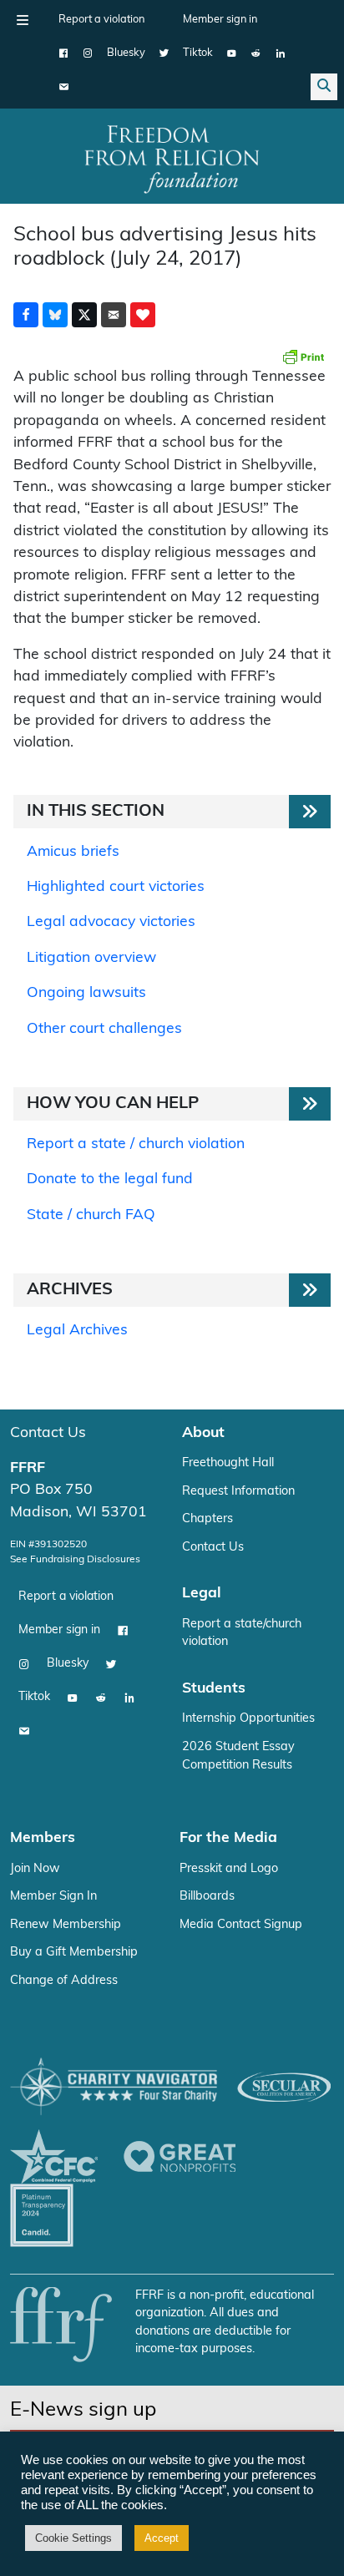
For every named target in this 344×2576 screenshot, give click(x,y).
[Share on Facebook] (26, 315)
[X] (164, 53)
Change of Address (64, 1981)
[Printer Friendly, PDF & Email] (303, 357)
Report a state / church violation (136, 1144)
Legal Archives (77, 1331)
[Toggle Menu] (23, 20)
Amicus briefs (73, 852)
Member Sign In (53, 1897)
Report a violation (101, 20)
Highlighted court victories (116, 887)
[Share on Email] (114, 315)
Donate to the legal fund (110, 1179)
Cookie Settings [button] (73, 2538)
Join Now (35, 1869)
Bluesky (126, 53)
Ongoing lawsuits (86, 993)
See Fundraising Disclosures (75, 1560)
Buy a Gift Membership (74, 1953)
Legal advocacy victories (111, 922)
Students (214, 1689)
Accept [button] (162, 2538)
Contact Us (48, 1433)
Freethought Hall (228, 1463)
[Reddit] (256, 53)
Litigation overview (91, 958)
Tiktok (198, 53)
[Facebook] (64, 53)
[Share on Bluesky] (55, 315)
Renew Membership (66, 1925)
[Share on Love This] (143, 315)
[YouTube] (232, 53)
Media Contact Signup (241, 1925)
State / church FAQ (91, 1215)
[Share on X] (84, 315)
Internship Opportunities (248, 1719)
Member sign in (220, 20)
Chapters (207, 1519)
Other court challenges (104, 1029)
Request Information (238, 1492)
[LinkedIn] (280, 53)
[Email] (64, 87)
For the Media (228, 1838)
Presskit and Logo (229, 1869)
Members (43, 1838)
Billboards (207, 1897)
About (203, 1433)
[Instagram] (88, 53)
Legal (202, 1594)
